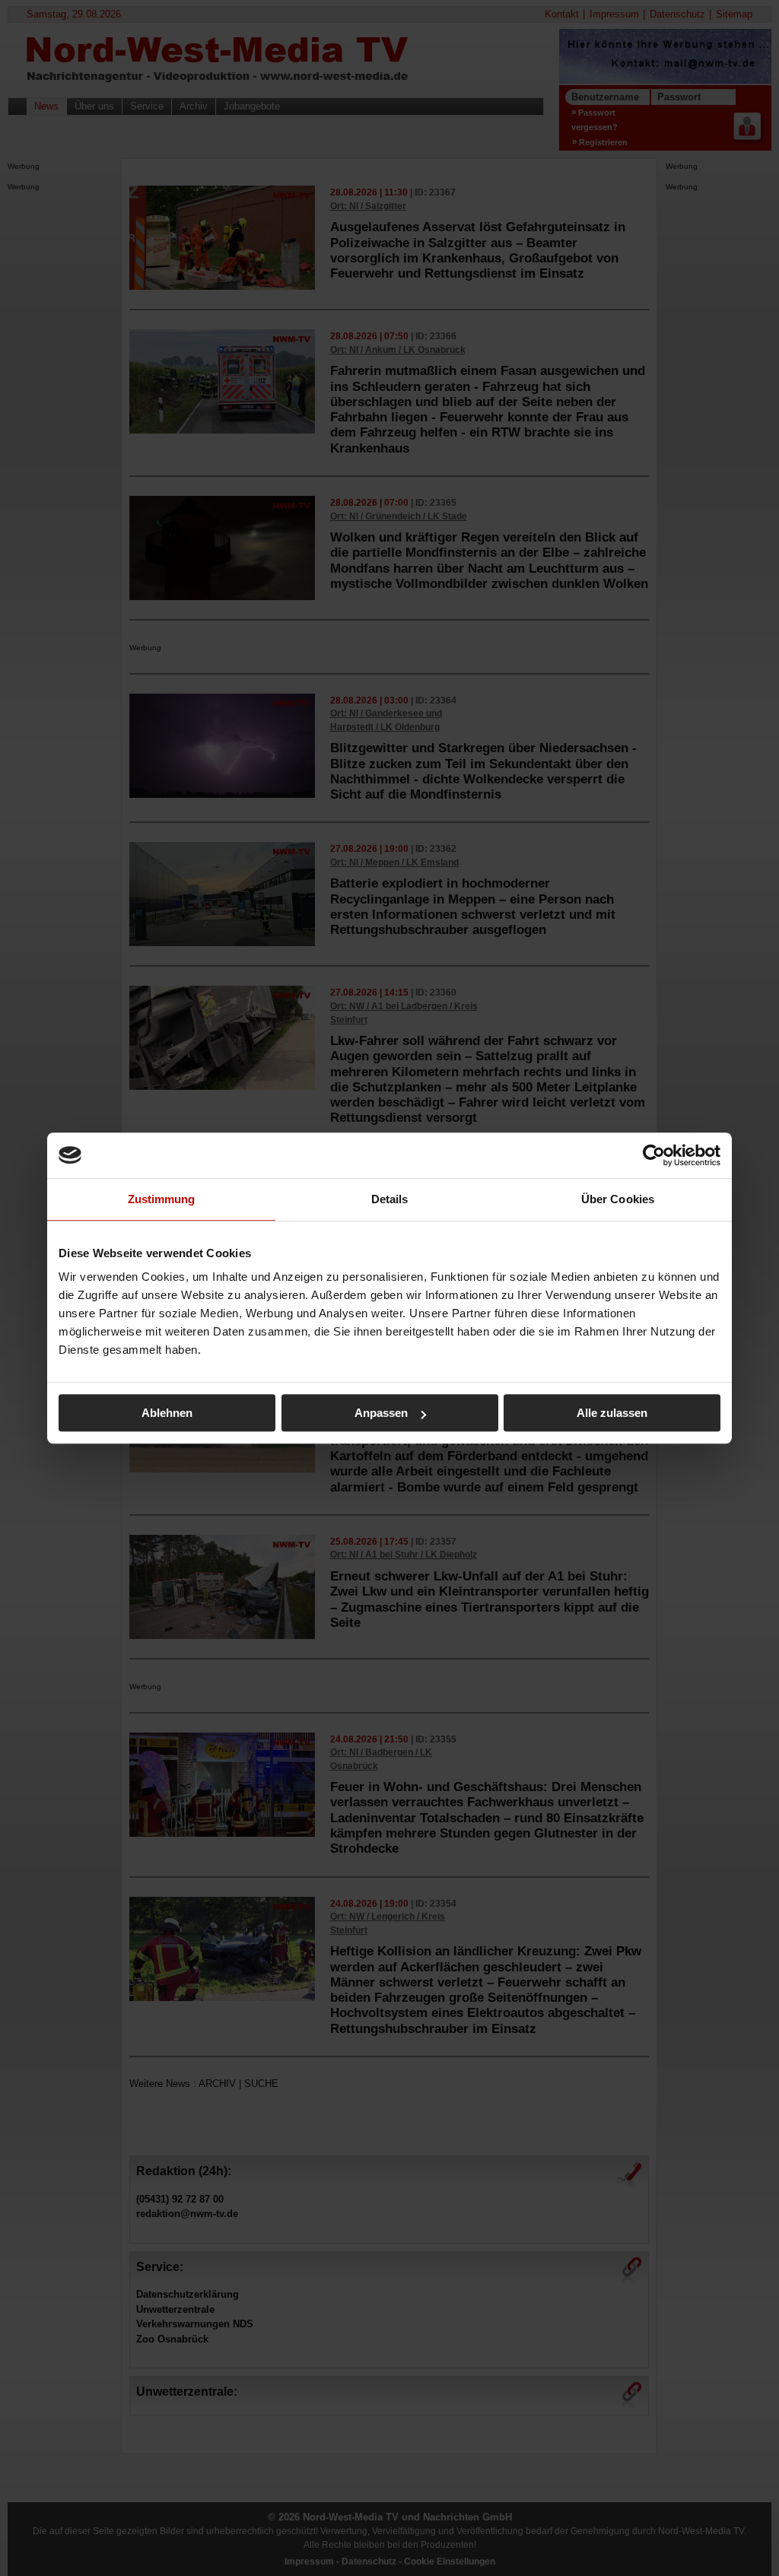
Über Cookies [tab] (618, 1199)
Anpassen (381, 1413)
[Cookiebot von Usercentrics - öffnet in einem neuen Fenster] (654, 1155)
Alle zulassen (612, 1413)
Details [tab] (390, 1199)
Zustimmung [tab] (162, 1199)
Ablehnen (167, 1413)
